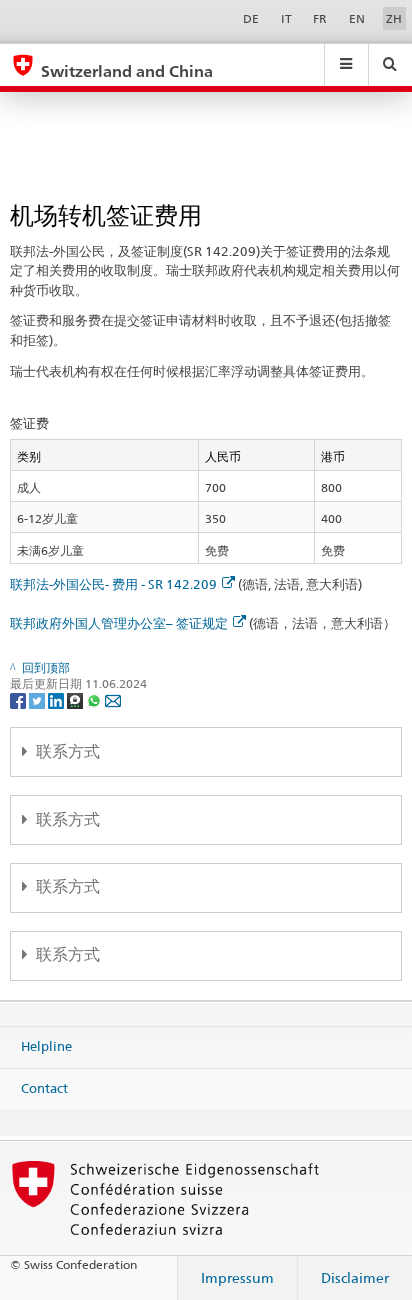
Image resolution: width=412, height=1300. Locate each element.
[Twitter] (38, 699)
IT (286, 18)
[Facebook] (19, 699)
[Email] (113, 699)
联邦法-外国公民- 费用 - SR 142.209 (113, 584)
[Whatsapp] (95, 699)
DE (251, 18)
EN (357, 18)
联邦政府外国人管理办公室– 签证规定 (119, 623)
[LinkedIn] (57, 699)
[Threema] (76, 699)
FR (320, 18)
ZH (394, 18)
